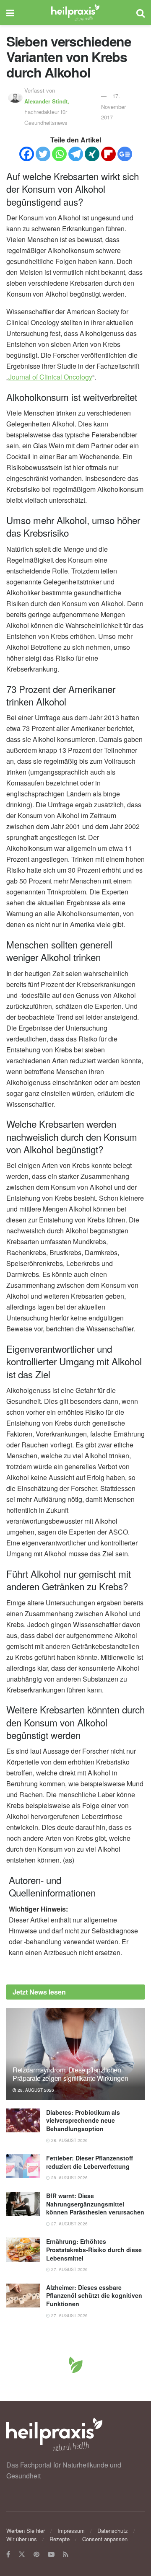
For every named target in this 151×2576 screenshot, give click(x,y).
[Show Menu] (10, 13)
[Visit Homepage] (75, 13)
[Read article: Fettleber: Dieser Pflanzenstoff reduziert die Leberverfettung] (23, 2166)
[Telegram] (76, 154)
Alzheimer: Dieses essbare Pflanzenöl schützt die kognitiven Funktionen (94, 2296)
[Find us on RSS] (66, 2554)
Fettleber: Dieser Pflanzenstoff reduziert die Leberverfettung (90, 2162)
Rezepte (60, 2539)
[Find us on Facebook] (8, 2554)
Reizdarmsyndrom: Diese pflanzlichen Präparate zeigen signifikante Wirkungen (70, 2074)
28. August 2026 (35, 2090)
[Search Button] (141, 13)
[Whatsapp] (59, 154)
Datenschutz (113, 2531)
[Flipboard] (108, 154)
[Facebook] (27, 154)
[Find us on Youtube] (51, 2554)
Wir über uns (22, 2539)
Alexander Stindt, (48, 101)
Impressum (71, 2531)
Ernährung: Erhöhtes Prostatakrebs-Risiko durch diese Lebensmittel (94, 2249)
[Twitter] (43, 154)
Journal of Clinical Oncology (50, 377)
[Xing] (92, 154)
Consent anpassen (105, 2539)
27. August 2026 (69, 2224)
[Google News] (125, 154)
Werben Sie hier (26, 2531)
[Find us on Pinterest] (36, 2554)
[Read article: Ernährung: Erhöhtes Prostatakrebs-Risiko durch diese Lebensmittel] (23, 2249)
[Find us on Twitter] (22, 2554)
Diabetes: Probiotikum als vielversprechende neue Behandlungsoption (83, 2120)
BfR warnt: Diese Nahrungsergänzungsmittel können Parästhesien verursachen (95, 2204)
